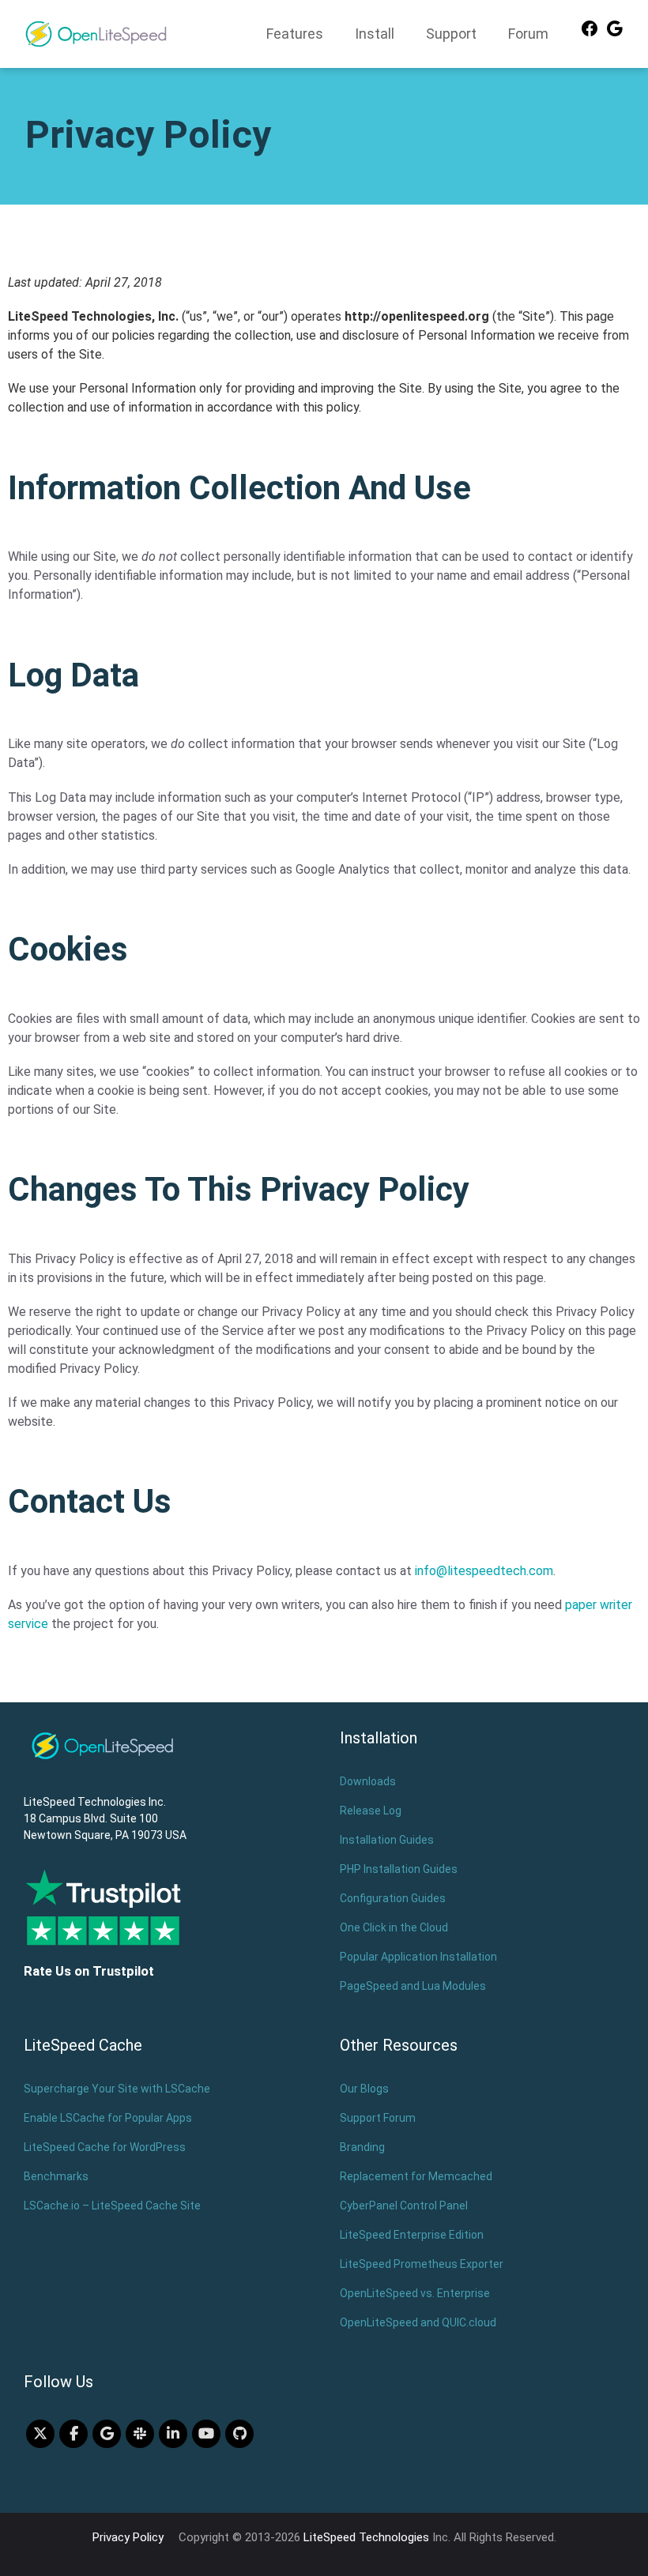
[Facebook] (590, 34)
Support (451, 34)
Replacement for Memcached (416, 2176)
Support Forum (378, 2118)
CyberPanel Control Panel (404, 2206)
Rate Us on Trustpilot (89, 1971)
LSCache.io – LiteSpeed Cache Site (112, 2206)
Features (295, 34)
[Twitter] (40, 2434)
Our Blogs (364, 2089)
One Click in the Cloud (394, 1927)
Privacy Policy (128, 2537)
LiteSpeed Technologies (366, 2537)
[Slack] (140, 2434)
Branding (362, 2147)
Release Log (371, 1811)
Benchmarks (56, 2176)
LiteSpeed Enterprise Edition (412, 2235)
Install (375, 34)
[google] (107, 2434)
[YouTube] (206, 2434)
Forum (528, 34)
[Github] (239, 2434)
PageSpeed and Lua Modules (413, 1986)
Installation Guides (387, 1840)
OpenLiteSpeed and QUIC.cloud (418, 2322)
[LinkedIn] (173, 2434)
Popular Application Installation (418, 1957)
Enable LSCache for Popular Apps (108, 2118)
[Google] (615, 34)
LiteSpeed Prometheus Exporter (422, 2264)
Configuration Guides (393, 1898)
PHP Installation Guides (399, 1869)
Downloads (368, 1781)
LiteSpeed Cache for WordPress (105, 2147)
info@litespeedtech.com (484, 1571)
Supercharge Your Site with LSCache (117, 2089)
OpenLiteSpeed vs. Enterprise (415, 2293)
